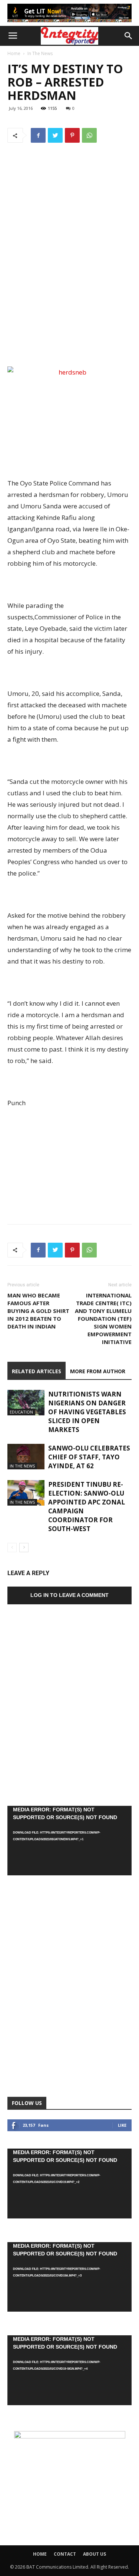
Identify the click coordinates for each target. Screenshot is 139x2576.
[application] (69, 1841)
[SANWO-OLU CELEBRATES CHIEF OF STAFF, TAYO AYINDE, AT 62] (26, 1457)
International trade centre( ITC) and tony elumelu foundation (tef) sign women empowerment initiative (103, 1319)
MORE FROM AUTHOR (98, 1371)
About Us (95, 2554)
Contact (65, 2554)
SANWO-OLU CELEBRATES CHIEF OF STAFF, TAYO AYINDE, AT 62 (89, 1457)
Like (122, 2125)
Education (21, 1412)
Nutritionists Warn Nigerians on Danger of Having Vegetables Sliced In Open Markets (87, 1412)
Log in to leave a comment (69, 1595)
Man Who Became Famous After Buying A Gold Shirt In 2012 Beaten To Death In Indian (38, 1311)
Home (14, 53)
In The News (40, 53)
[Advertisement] (70, 310)
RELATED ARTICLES (37, 1371)
